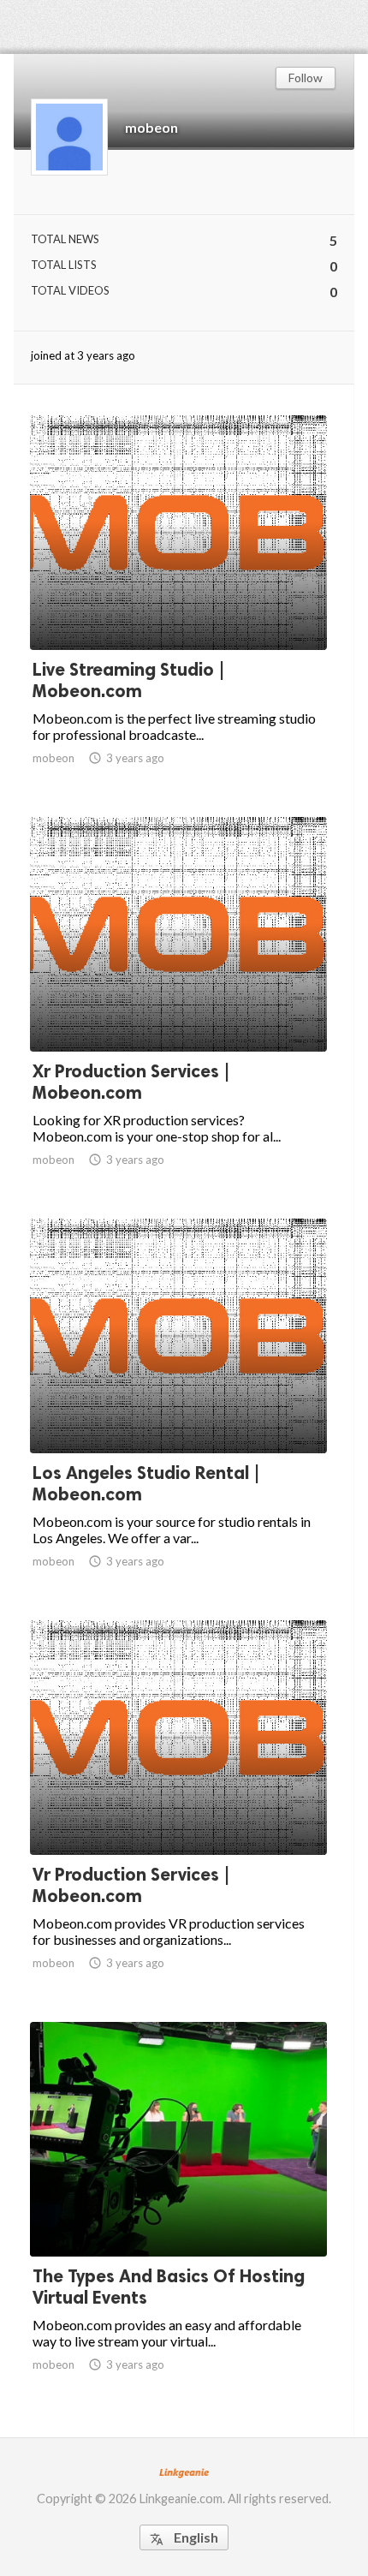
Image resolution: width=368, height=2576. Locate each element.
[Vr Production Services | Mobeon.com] (178, 1810)
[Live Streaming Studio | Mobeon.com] (178, 605)
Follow (306, 78)
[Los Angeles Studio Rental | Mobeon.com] (178, 1409)
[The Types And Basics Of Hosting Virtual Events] (178, 2212)
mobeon (151, 127)
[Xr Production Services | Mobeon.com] (178, 1007)
